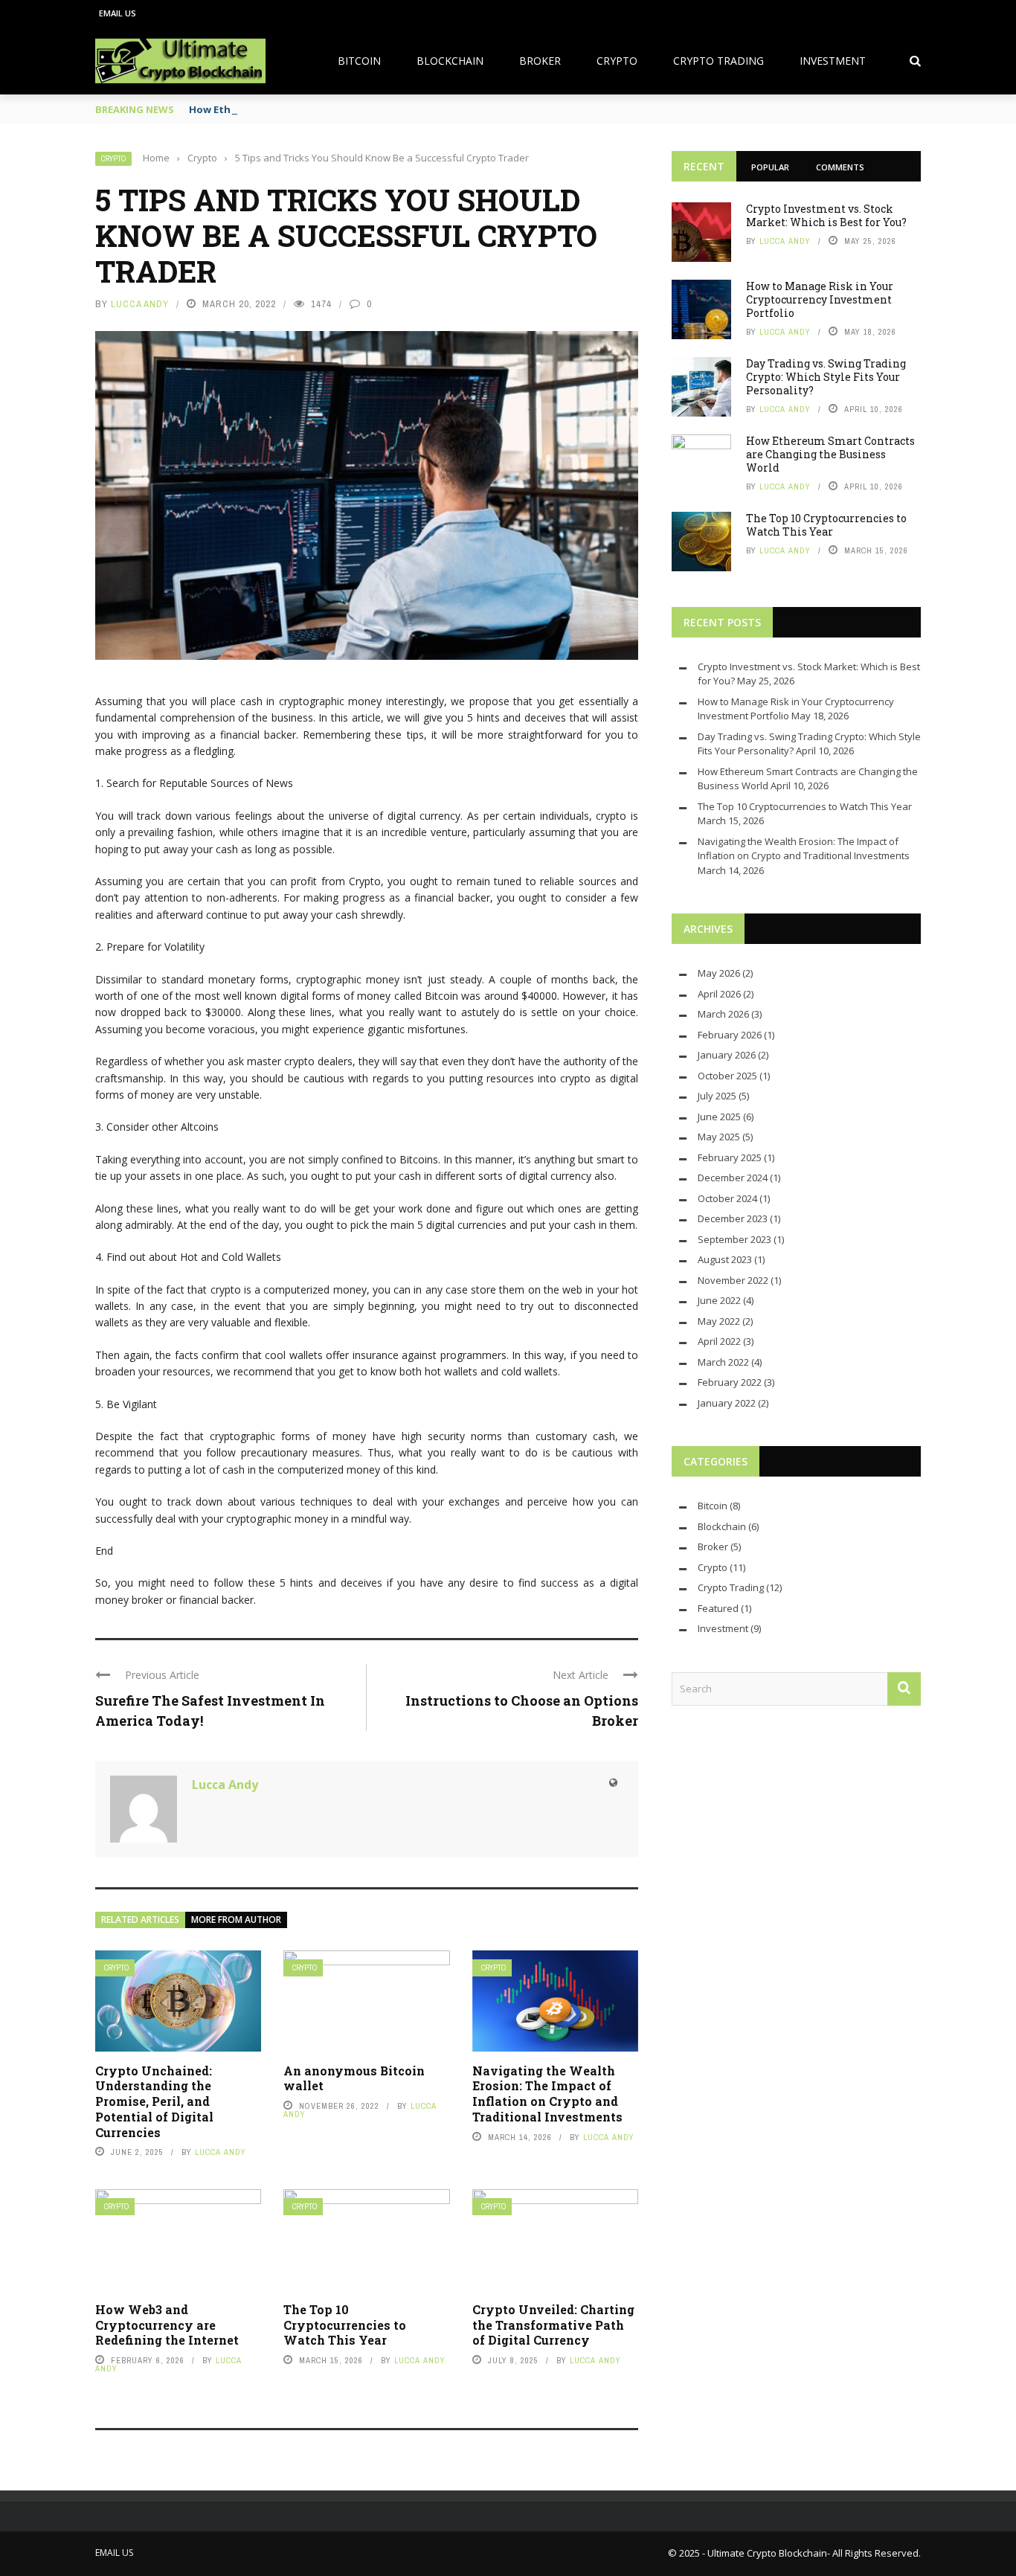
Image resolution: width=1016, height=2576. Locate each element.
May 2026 (719, 973)
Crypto (617, 61)
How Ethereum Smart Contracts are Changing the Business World (830, 454)
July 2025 (717, 1096)
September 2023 (734, 1239)
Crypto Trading (718, 61)
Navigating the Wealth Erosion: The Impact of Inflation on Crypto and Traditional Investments (547, 2094)
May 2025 (719, 1137)
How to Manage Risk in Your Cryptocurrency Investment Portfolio (820, 299)
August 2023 (725, 1259)
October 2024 (727, 1198)
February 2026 (730, 1035)
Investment (833, 61)
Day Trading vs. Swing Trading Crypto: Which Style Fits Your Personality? (826, 377)
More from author (236, 1920)
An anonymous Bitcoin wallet (354, 2078)
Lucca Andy (140, 304)
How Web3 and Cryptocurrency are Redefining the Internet (167, 2325)
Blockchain (450, 61)
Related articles (140, 1920)
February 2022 (730, 1382)
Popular (770, 167)
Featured (718, 1608)
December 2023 (733, 1218)
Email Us (118, 13)
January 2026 (727, 1055)
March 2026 (723, 1014)
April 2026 (719, 994)
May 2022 (719, 1321)
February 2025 (730, 1157)
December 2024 (733, 1178)
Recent (704, 166)
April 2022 (719, 1341)
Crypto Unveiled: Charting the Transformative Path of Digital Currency (553, 2325)
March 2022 (723, 1362)
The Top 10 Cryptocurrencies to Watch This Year (345, 2325)
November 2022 (733, 1280)
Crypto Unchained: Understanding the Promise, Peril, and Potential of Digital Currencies (154, 2101)
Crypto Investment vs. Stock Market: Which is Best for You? (826, 215)
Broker (540, 61)
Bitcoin (359, 61)
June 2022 (719, 1300)
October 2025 (727, 1076)
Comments (840, 167)
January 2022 (727, 1403)
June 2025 (719, 1117)
